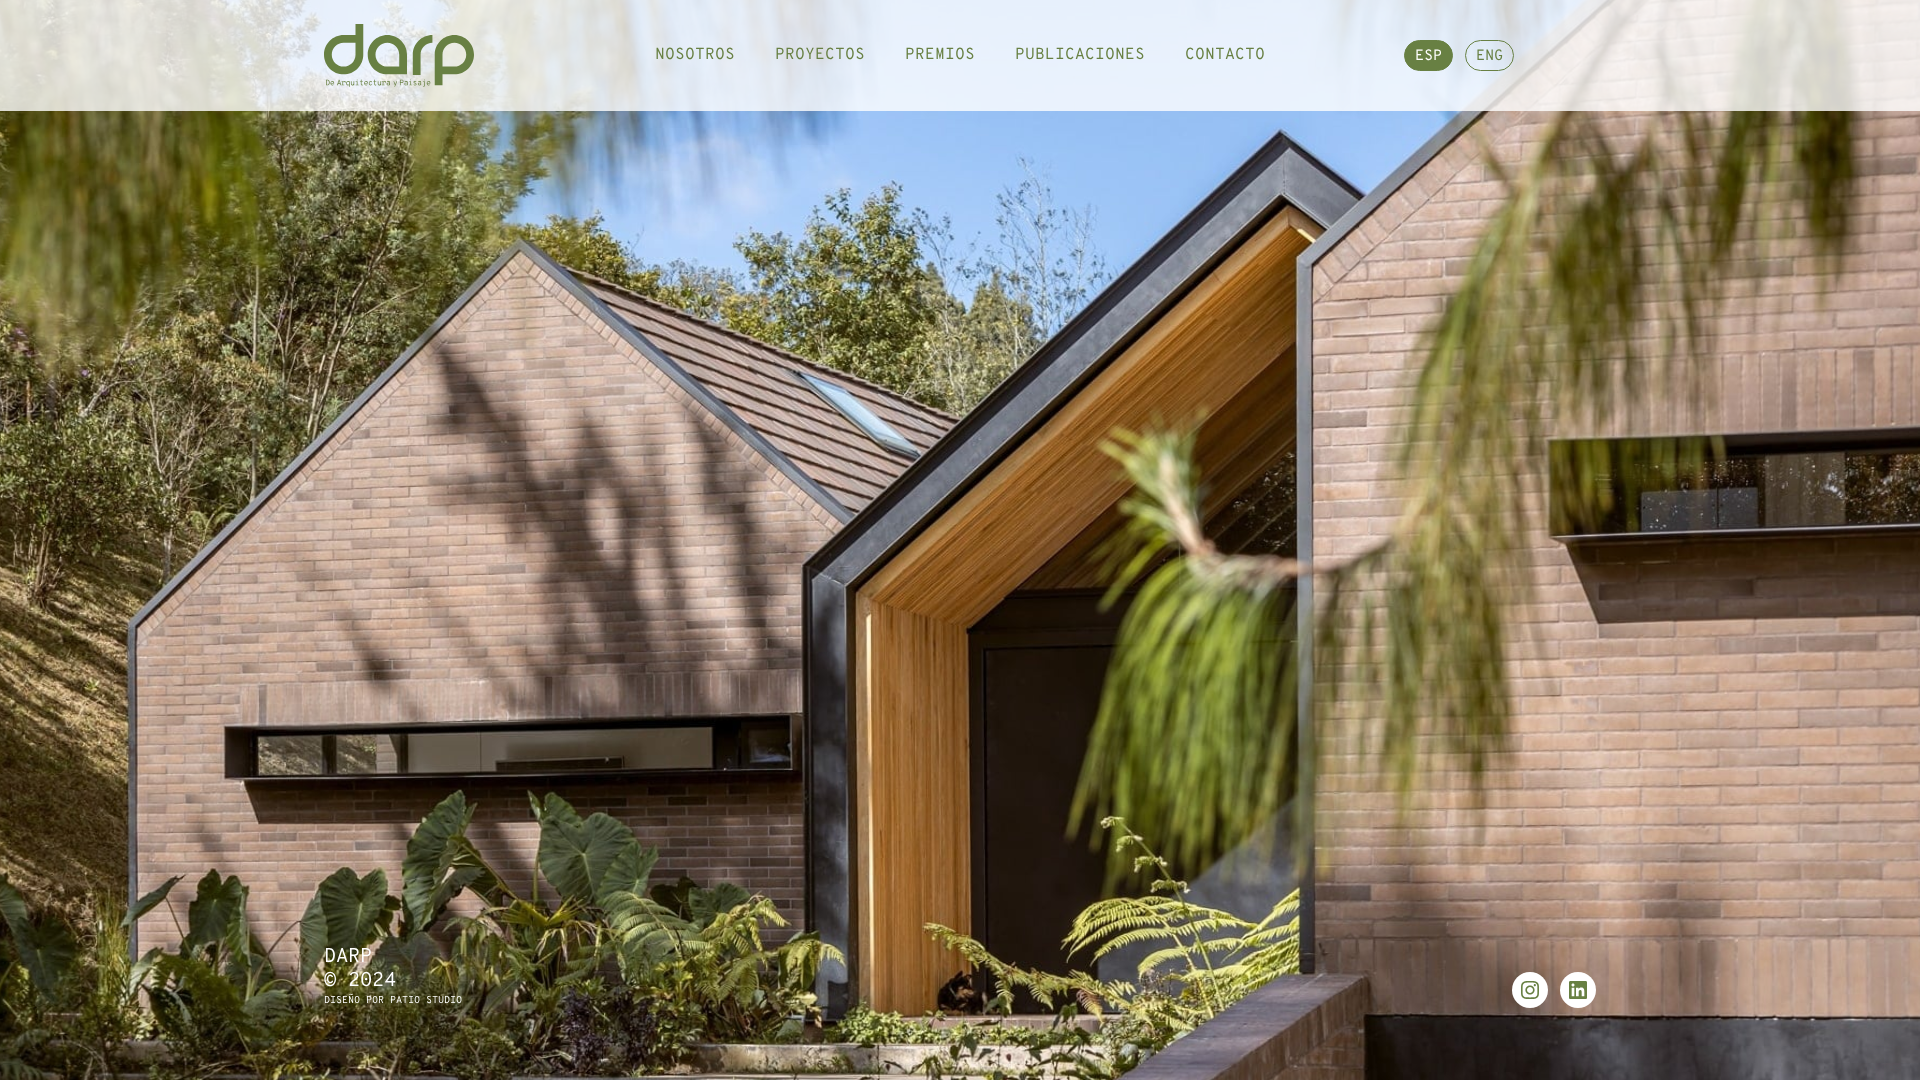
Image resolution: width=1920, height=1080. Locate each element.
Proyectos (820, 55)
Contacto (1225, 55)
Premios (940, 55)
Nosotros (695, 55)
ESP (1428, 56)
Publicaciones (1080, 55)
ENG (1489, 56)
